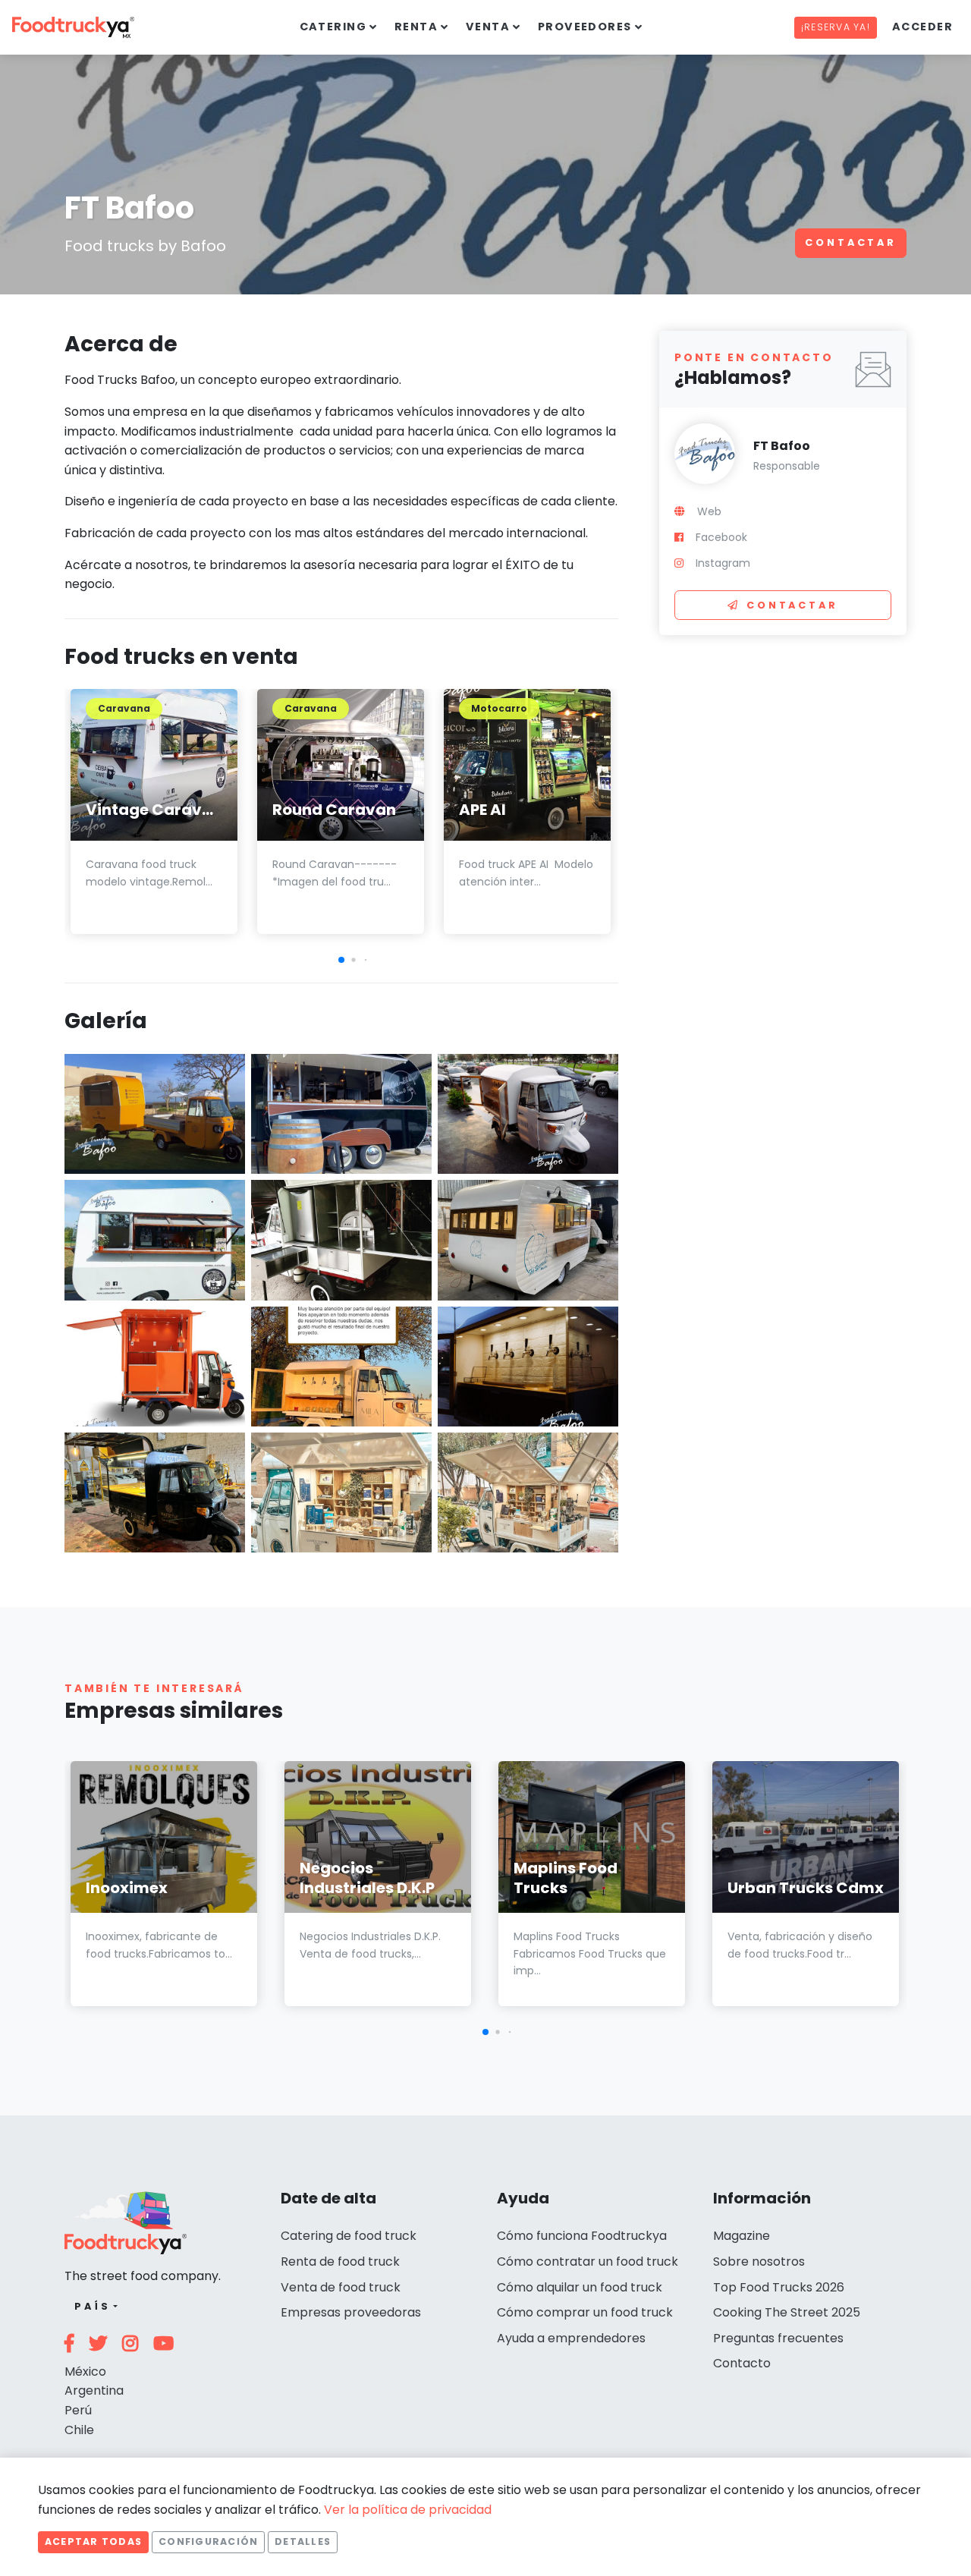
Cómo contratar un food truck (588, 2261)
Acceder (922, 27)
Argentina (94, 2390)
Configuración (208, 2541)
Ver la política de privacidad (408, 2510)
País (92, 2306)
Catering (333, 27)
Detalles (303, 2541)
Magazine (742, 2236)
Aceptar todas (93, 2541)
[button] (341, 960)
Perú (78, 2410)
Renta (416, 27)
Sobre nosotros (759, 2261)
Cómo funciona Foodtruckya (582, 2236)
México (85, 2372)
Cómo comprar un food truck (585, 2312)
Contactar (851, 242)
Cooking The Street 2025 (787, 2312)
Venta (488, 27)
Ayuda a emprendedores (571, 2338)
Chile (79, 2430)
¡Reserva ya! (836, 27)
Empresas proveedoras (351, 2312)
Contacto (742, 2363)
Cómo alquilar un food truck (580, 2287)
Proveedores (585, 27)
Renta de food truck (340, 2261)
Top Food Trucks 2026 (779, 2287)
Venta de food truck (341, 2287)
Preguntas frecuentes (778, 2338)
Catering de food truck (349, 2236)
